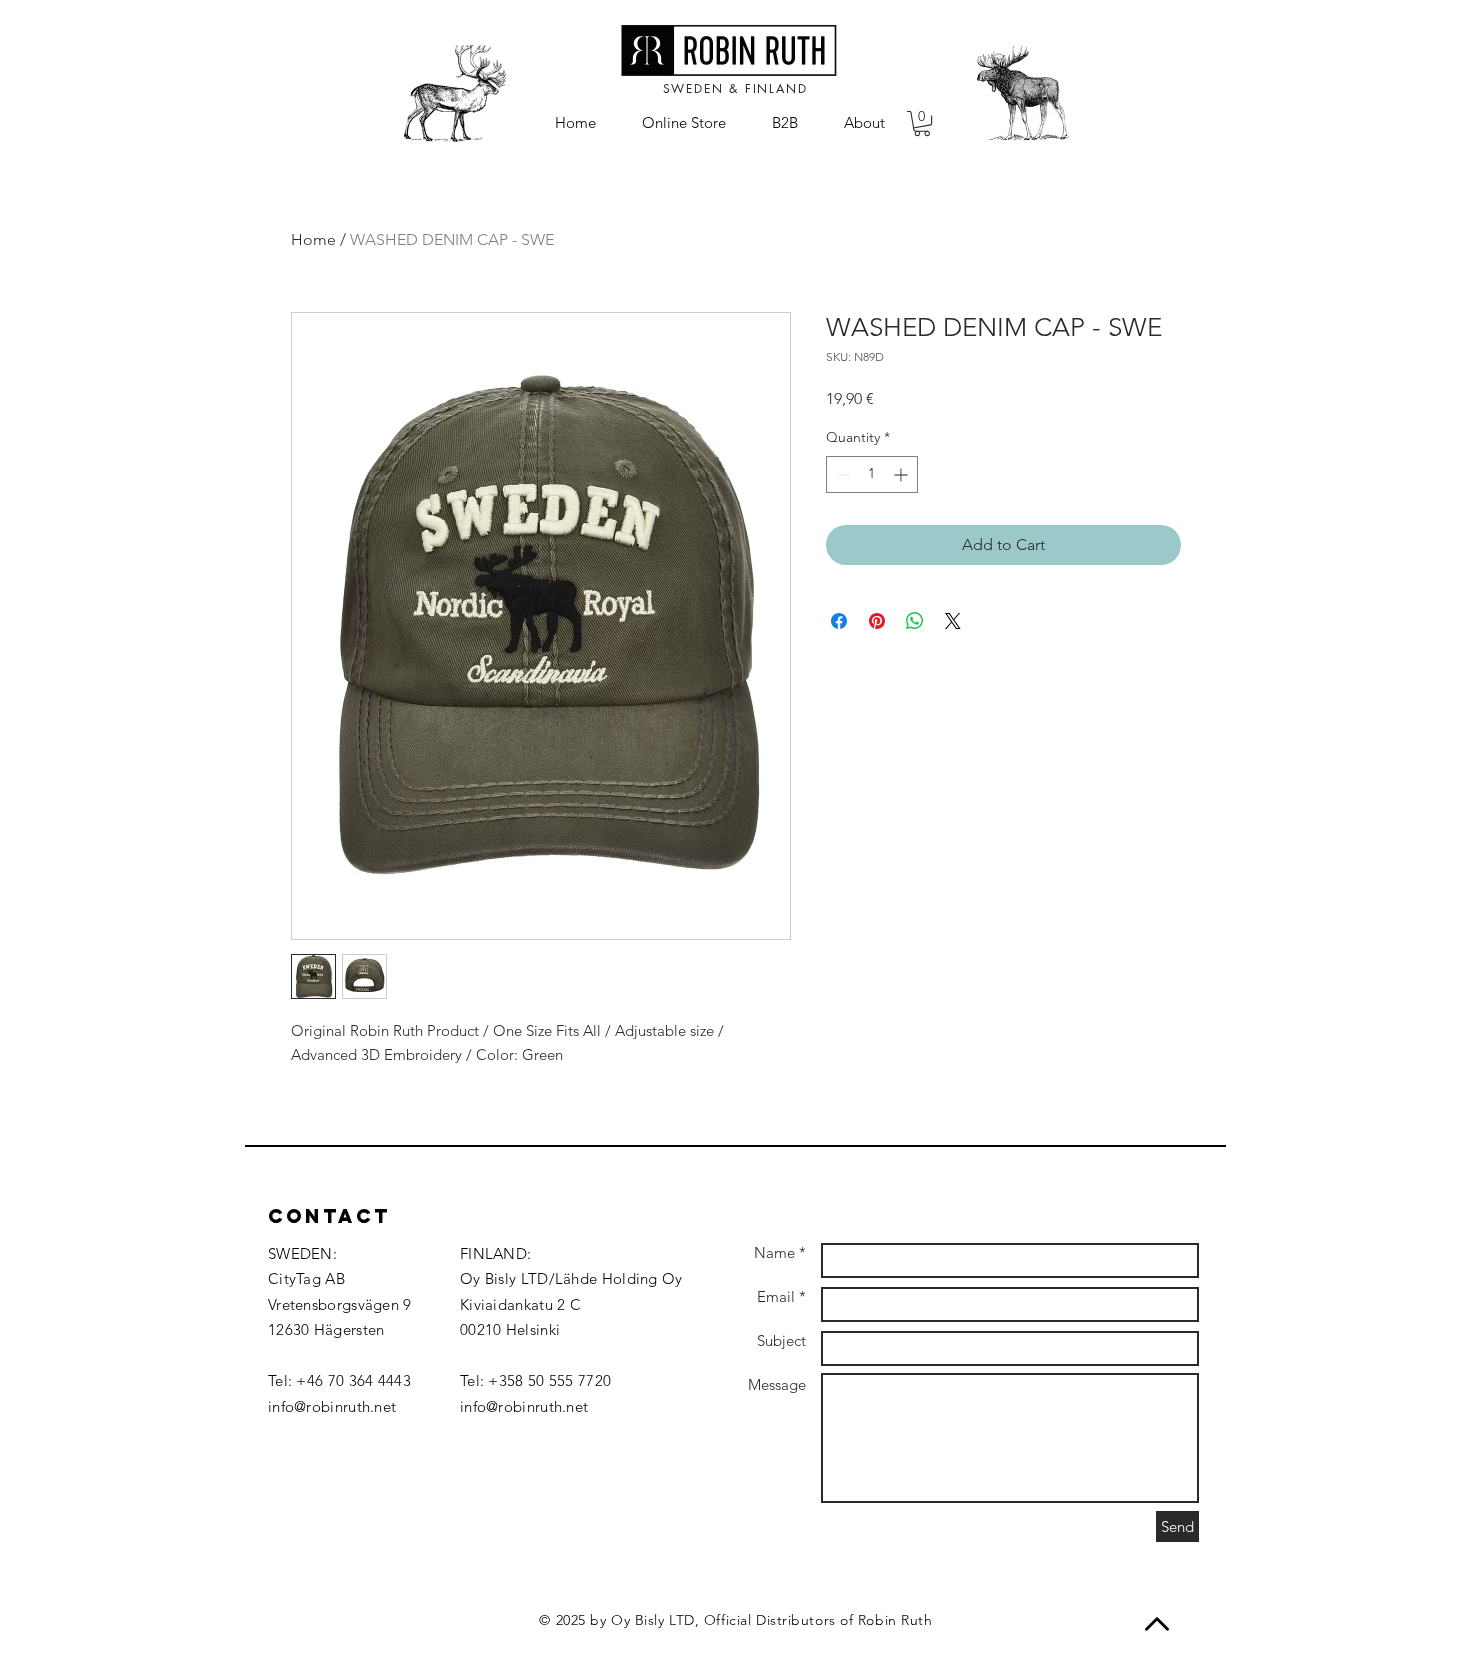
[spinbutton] (872, 474)
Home (313, 239)
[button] (922, 123)
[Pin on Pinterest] (877, 621)
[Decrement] (841, 474)
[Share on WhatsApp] (915, 621)
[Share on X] (953, 621)
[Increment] (902, 474)
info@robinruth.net (332, 1406)
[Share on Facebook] (839, 621)
